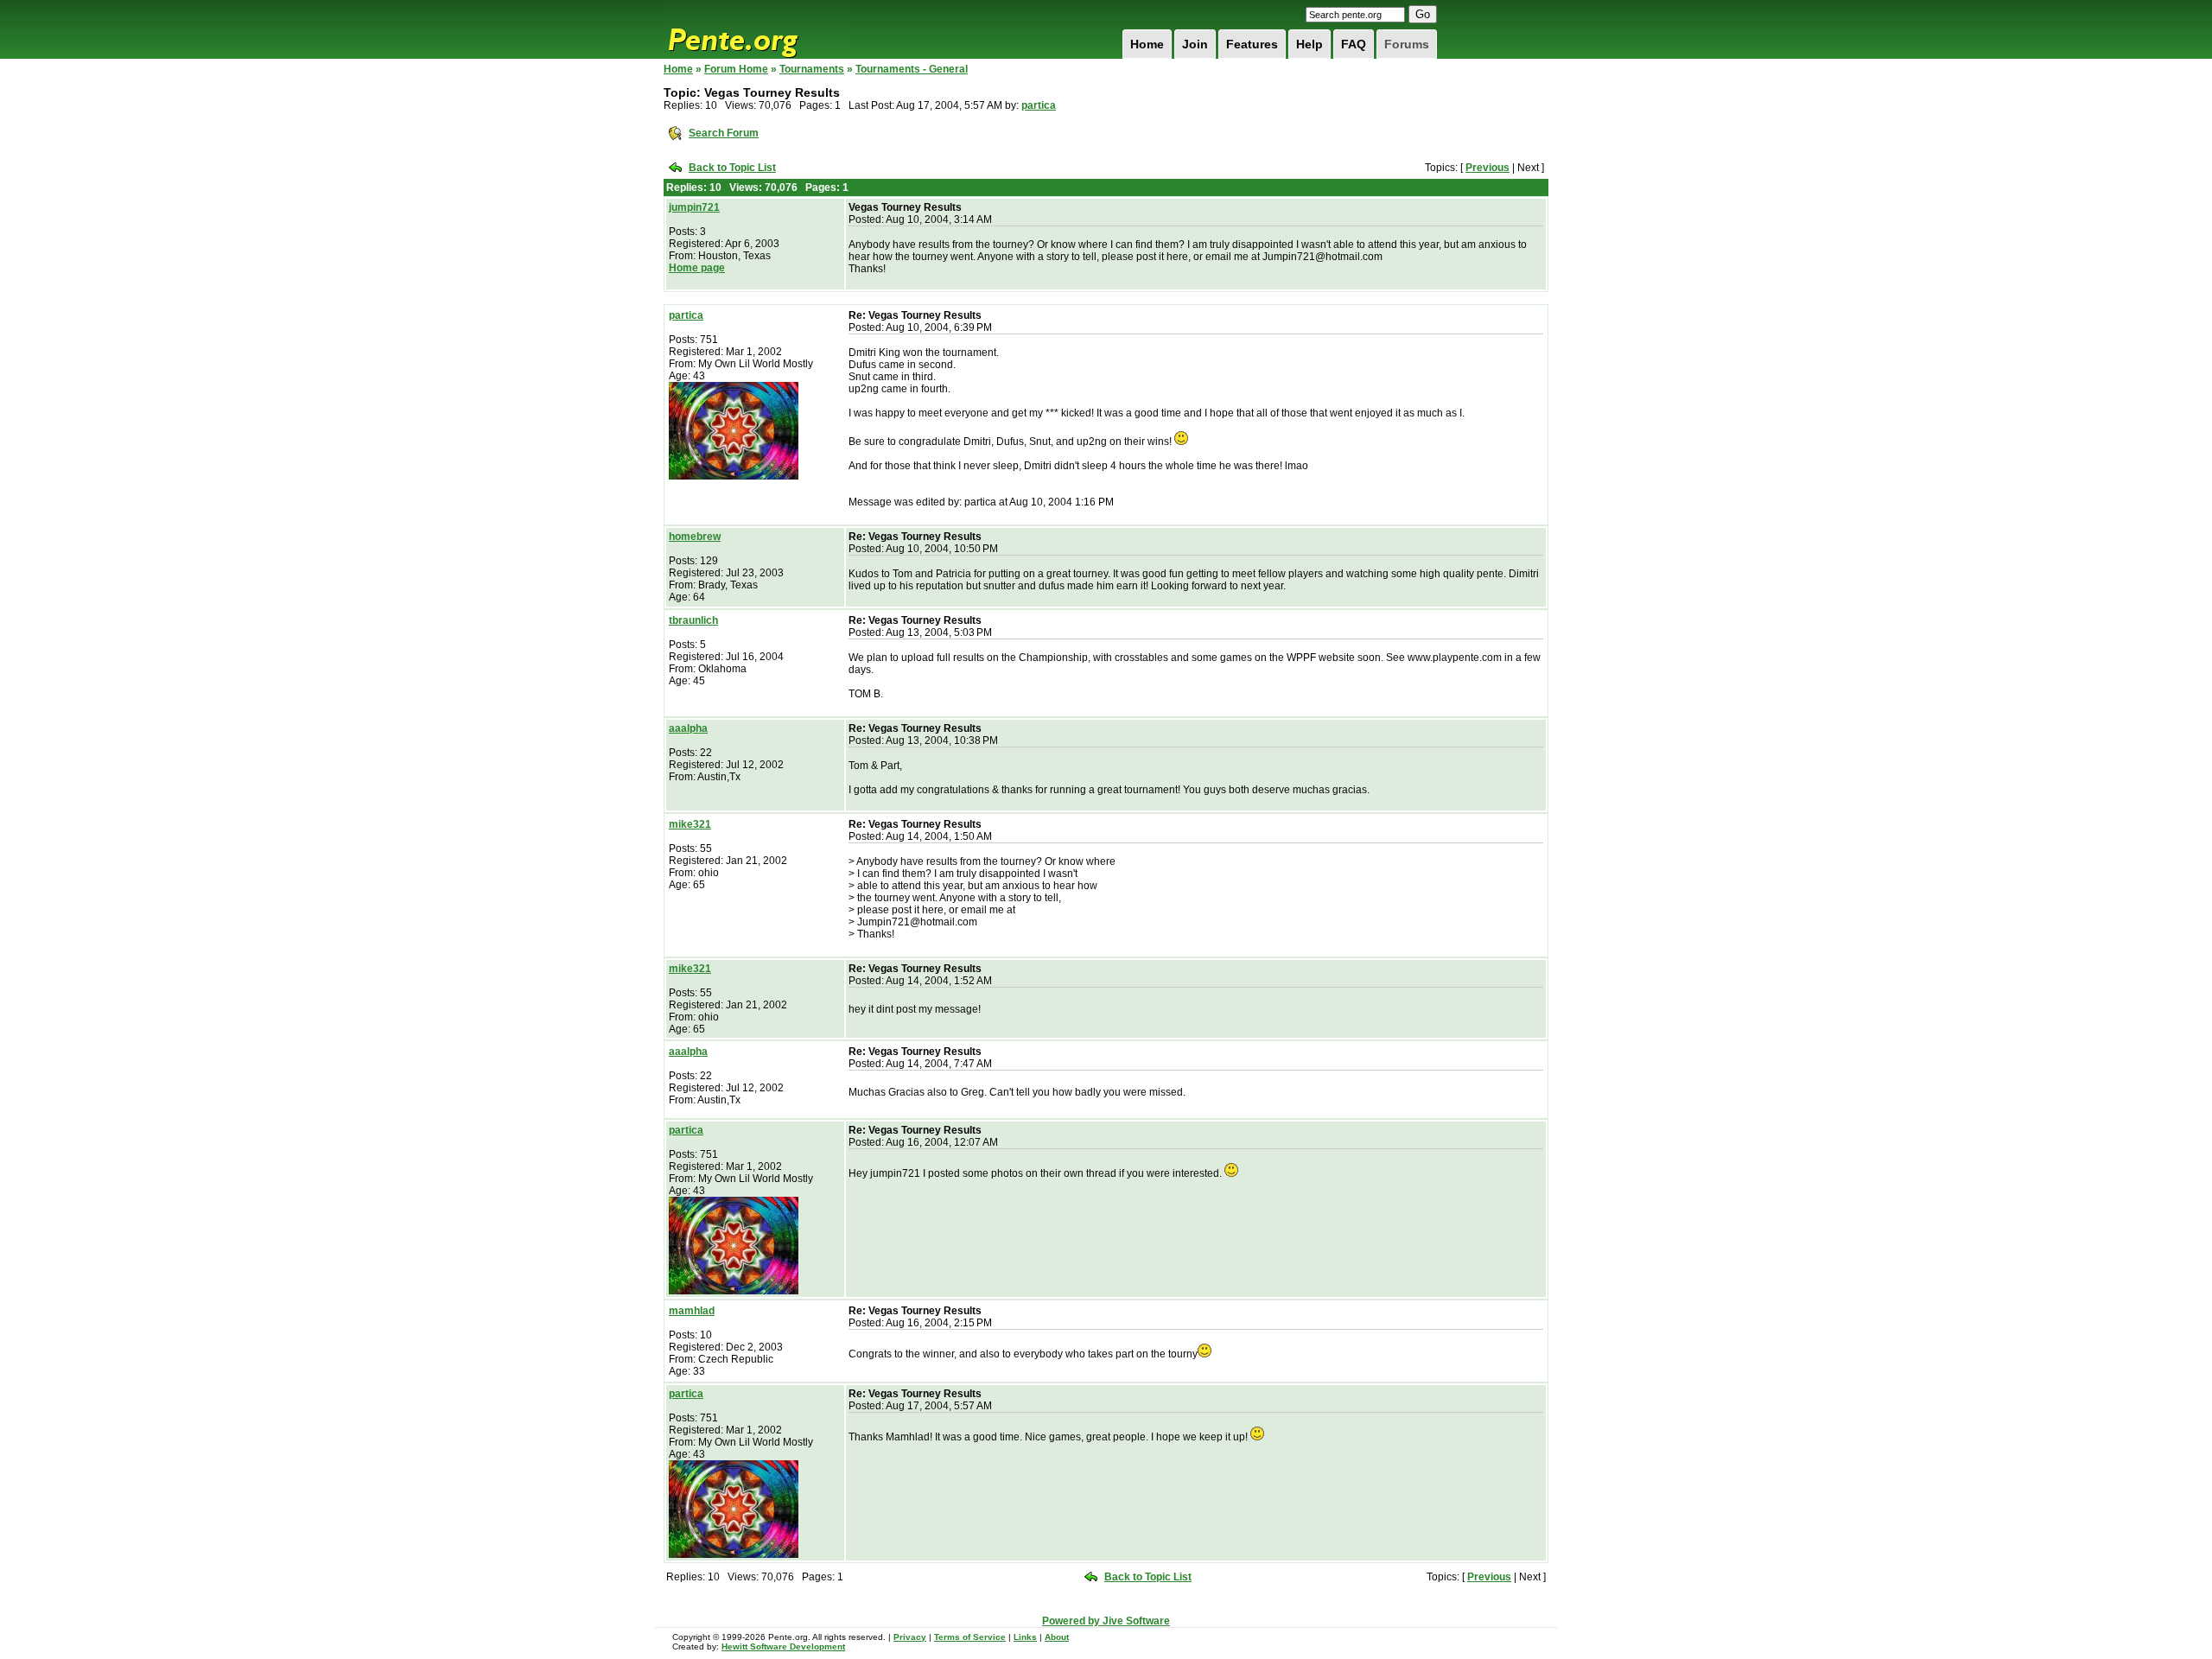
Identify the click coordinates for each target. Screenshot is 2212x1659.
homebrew (695, 537)
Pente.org (755, 29)
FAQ (1354, 44)
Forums (1407, 44)
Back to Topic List (732, 168)
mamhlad (692, 1311)
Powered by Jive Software (1106, 1621)
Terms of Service (970, 1637)
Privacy (910, 1637)
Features (1252, 44)
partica (1039, 105)
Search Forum (724, 133)
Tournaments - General (912, 69)
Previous (1487, 168)
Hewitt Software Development (783, 1646)
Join (1195, 44)
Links (1025, 1637)
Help (1309, 44)
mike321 (690, 824)
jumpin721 (694, 207)
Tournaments (812, 69)
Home (1147, 44)
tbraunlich (693, 620)
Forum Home (736, 69)
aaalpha (688, 728)
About (1057, 1637)
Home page (697, 268)
